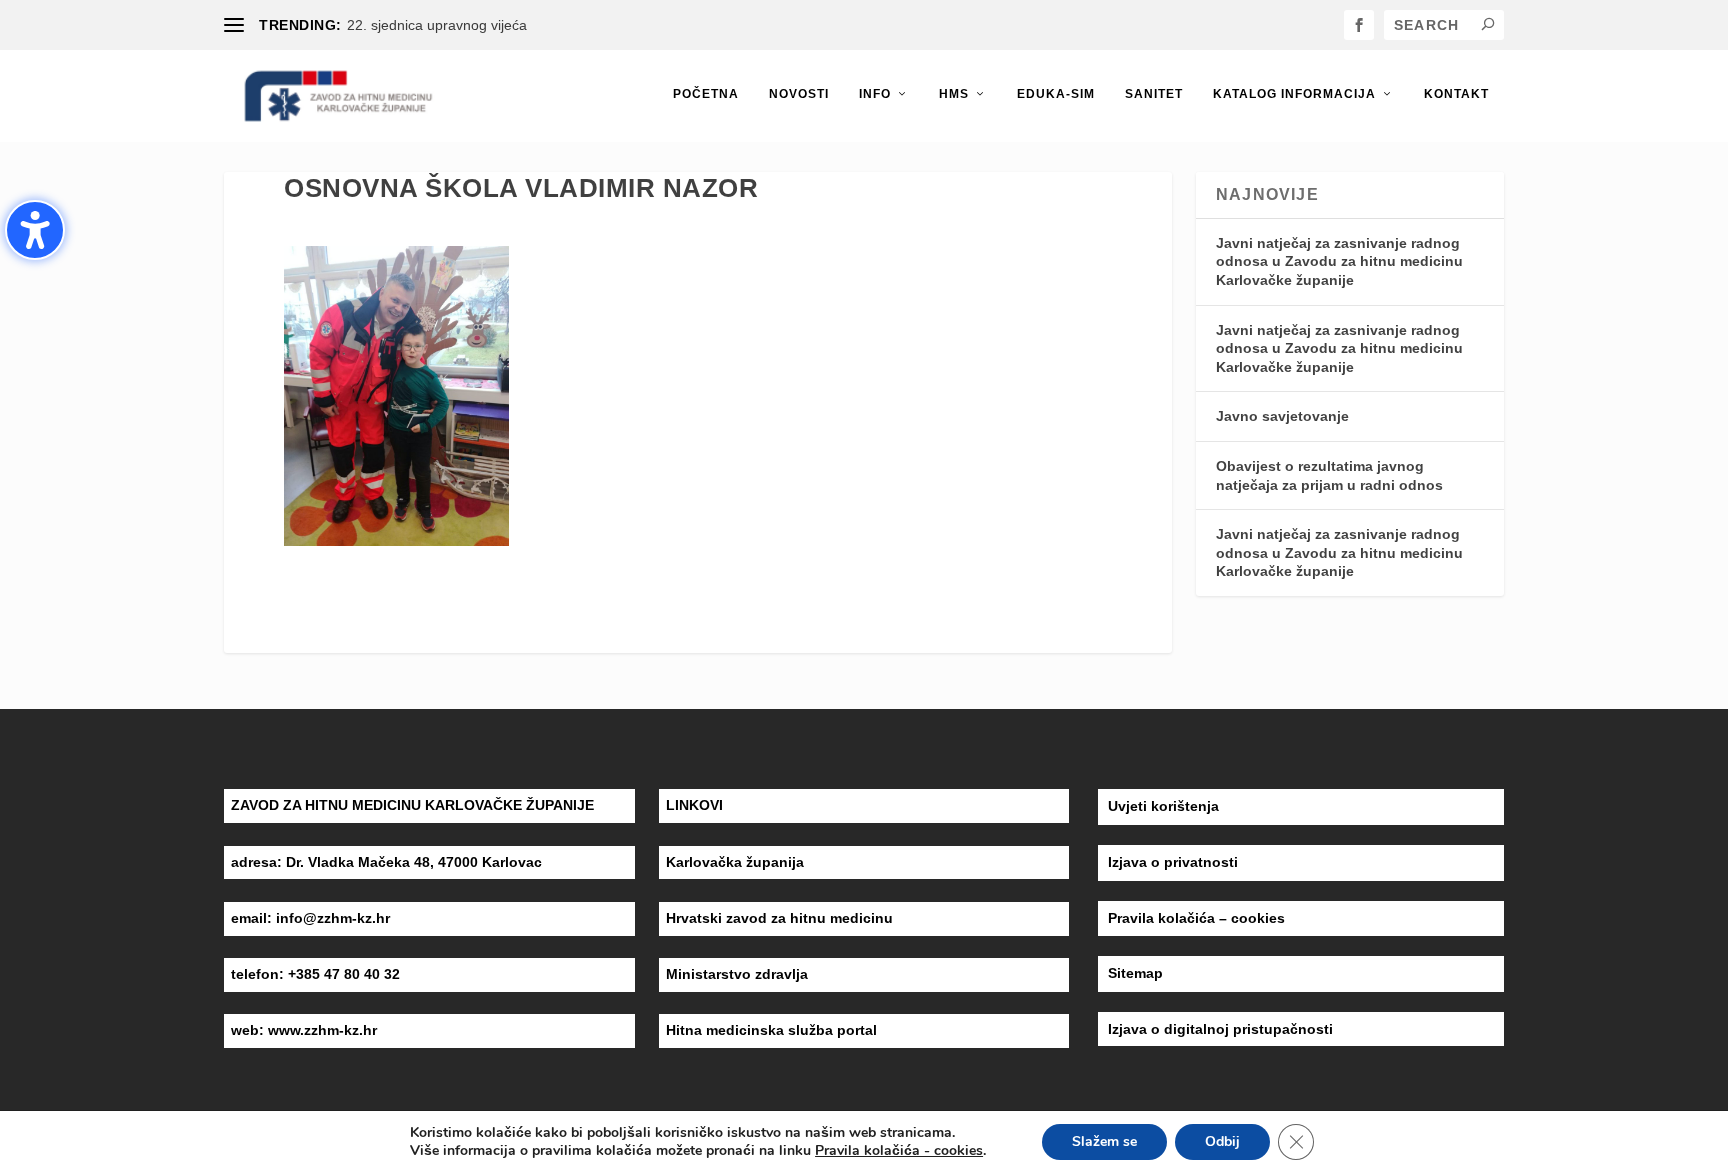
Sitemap (1135, 973)
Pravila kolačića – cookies (1196, 918)
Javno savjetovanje (1282, 416)
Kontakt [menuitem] (1456, 94)
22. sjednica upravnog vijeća (437, 25)
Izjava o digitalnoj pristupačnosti (1220, 1029)
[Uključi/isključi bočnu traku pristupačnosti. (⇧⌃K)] (35, 230)
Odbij (1222, 1141)
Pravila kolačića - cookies (899, 1151)
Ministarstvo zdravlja (737, 974)
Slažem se (1104, 1141)
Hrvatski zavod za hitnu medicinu (779, 918)
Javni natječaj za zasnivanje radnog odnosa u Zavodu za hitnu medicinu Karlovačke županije (1339, 261)
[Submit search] (1488, 24)
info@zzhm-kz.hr (333, 918)
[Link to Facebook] (1359, 25)
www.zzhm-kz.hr (322, 1030)
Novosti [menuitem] (799, 94)
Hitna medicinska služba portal (771, 1030)
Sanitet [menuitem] (1154, 94)
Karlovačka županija (735, 862)
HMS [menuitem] (954, 94)
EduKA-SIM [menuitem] (1056, 94)
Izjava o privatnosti (1173, 862)
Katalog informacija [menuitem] (1294, 94)
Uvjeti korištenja (1163, 806)
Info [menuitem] (875, 94)
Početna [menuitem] (706, 94)
